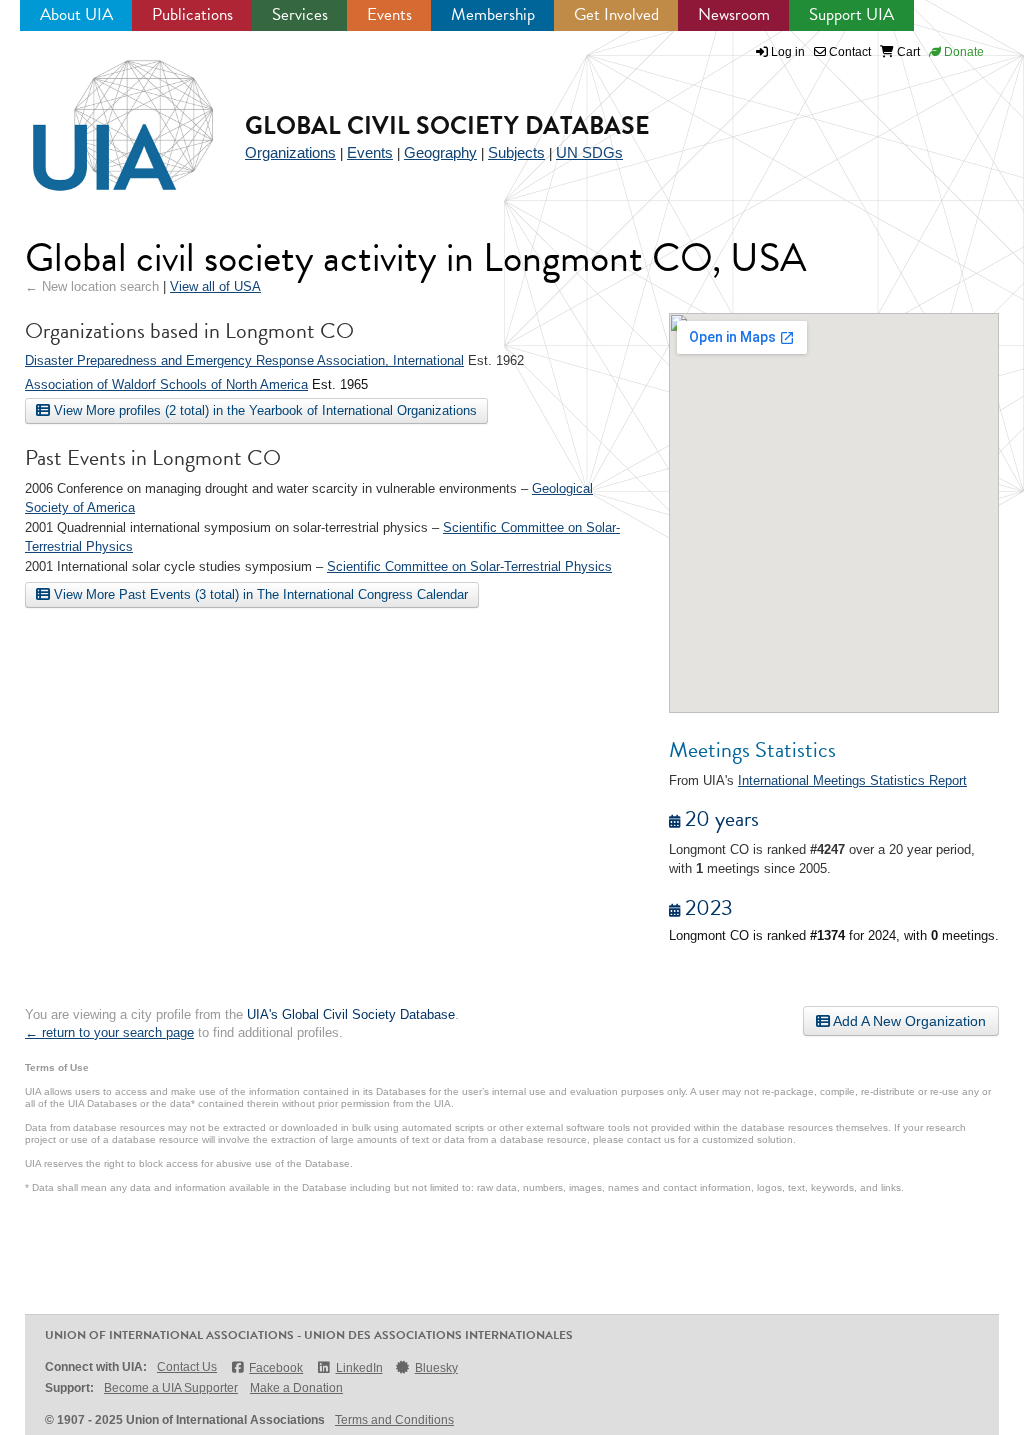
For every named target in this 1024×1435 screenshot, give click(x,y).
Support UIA (851, 14)
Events (389, 14)
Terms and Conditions (394, 1420)
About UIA (76, 14)
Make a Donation (296, 1388)
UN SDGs (589, 152)
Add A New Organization (908, 1021)
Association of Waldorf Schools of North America (166, 384)
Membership (493, 14)
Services (300, 14)
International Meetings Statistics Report (852, 780)
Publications (192, 14)
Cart (907, 52)
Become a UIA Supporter (171, 1388)
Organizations (290, 152)
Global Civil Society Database (447, 125)
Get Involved (616, 14)
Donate (962, 52)
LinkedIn (359, 1368)
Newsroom (734, 14)
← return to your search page (109, 1032)
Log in (788, 52)
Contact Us (187, 1367)
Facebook (276, 1368)
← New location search (92, 286)
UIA (100, 114)
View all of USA (215, 286)
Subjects (516, 152)
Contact (848, 52)
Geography (440, 152)
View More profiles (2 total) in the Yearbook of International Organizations (263, 410)
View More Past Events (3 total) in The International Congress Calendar (259, 594)
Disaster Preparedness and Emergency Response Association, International (244, 360)
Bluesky (436, 1368)
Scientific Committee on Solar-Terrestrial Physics (469, 566)
